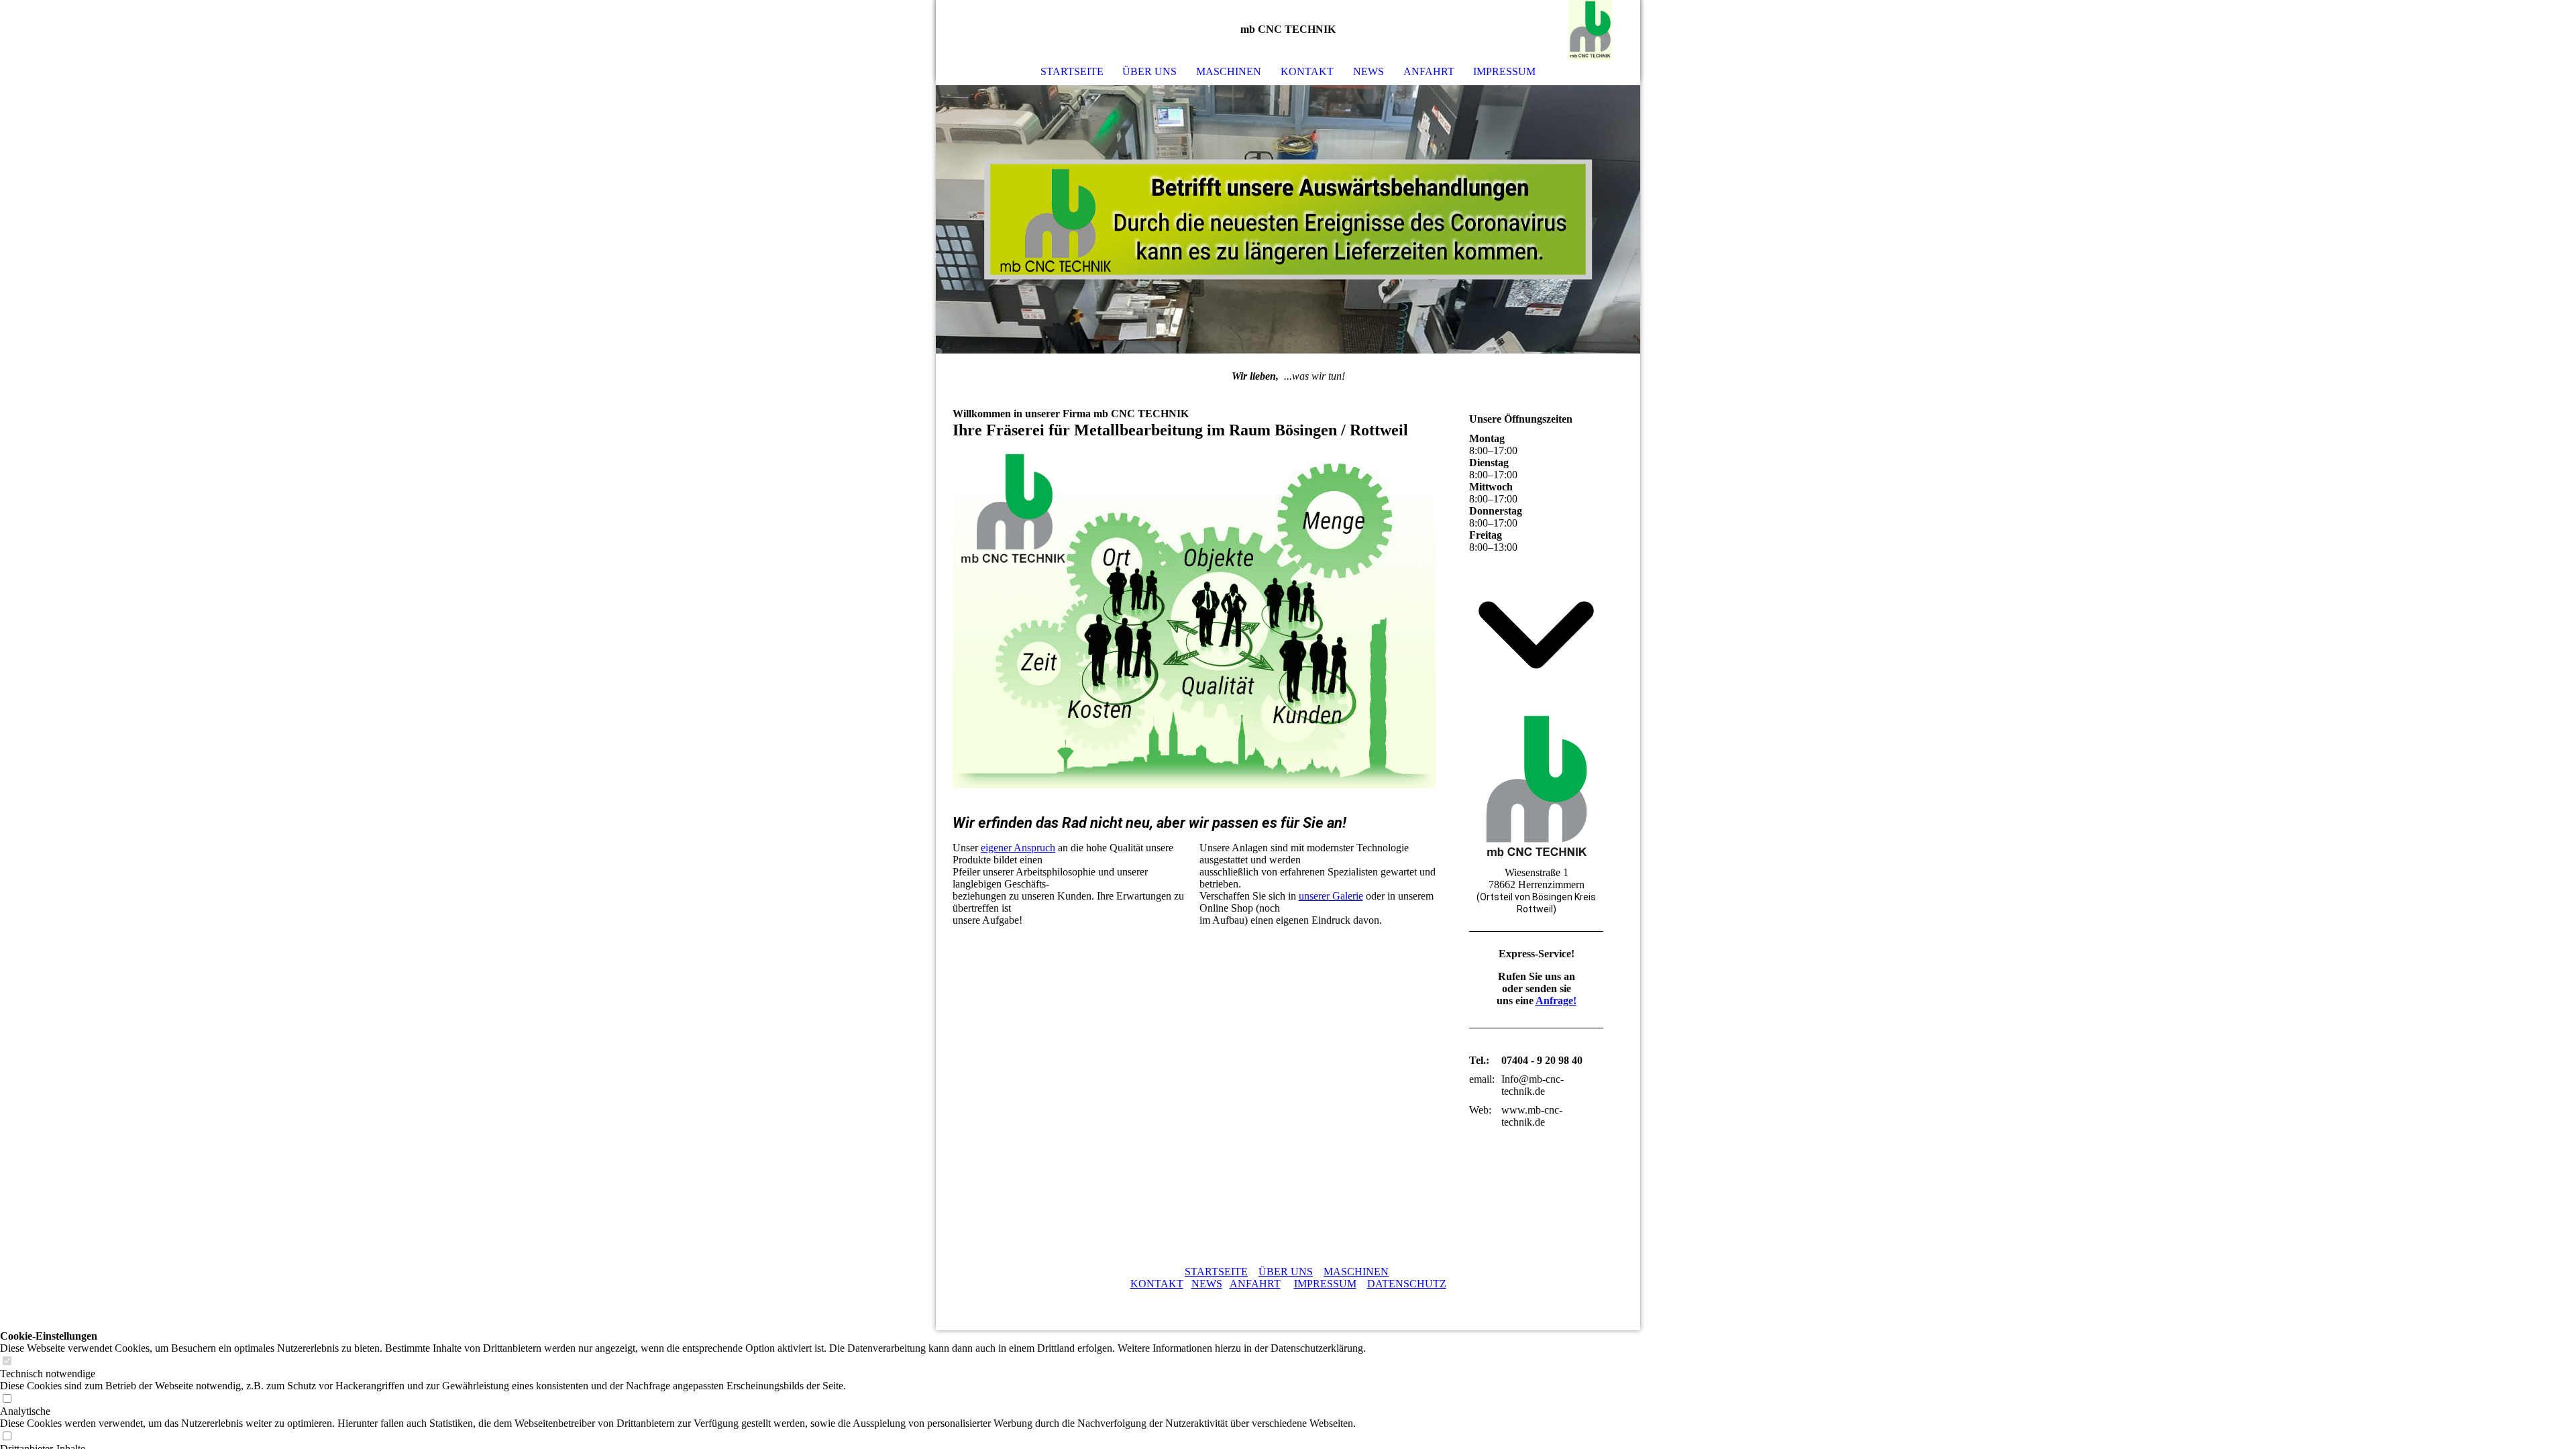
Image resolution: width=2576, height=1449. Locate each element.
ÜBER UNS (1149, 71)
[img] (1590, 30)
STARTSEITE (1072, 71)
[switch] (7, 1361)
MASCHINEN (1229, 71)
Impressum (1504, 71)
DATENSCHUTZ (1407, 1284)
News (1368, 71)
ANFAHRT (1429, 71)
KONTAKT (1307, 71)
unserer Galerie (1331, 896)
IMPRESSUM (1325, 1284)
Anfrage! (1556, 1001)
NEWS (1207, 1284)
